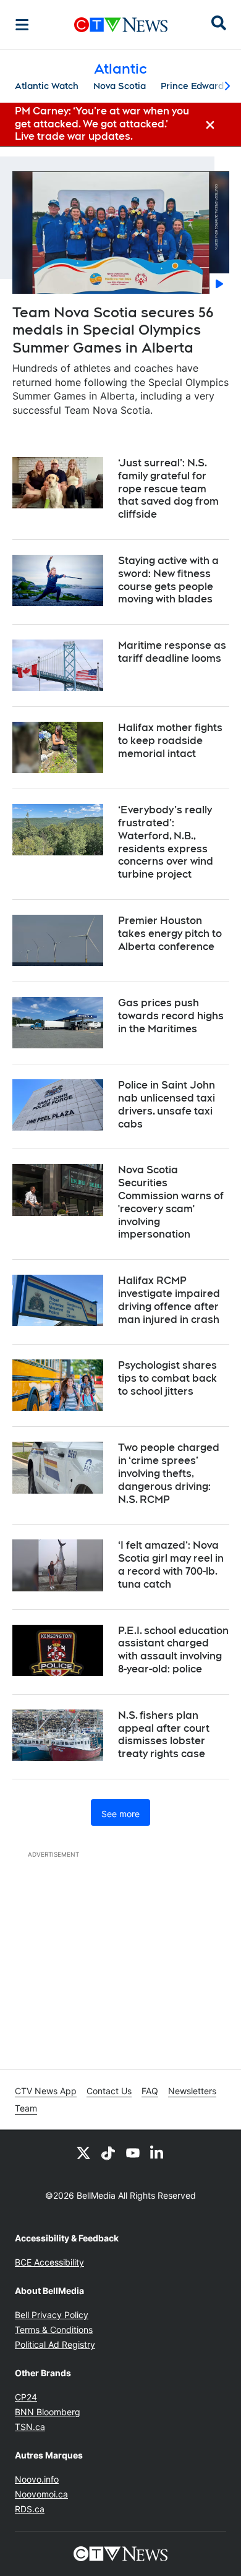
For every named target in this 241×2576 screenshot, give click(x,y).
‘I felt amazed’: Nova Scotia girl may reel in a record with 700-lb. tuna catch (171, 1564)
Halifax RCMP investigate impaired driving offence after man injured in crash (169, 1300)
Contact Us (109, 2091)
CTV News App (46, 2091)
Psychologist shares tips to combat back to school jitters (167, 1378)
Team (26, 2108)
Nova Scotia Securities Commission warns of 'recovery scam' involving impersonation (171, 1202)
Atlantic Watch (47, 86)
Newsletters (192, 2091)
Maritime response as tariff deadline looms (172, 652)
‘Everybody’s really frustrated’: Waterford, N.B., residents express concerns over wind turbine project (166, 842)
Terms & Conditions (54, 2330)
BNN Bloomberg (48, 2412)
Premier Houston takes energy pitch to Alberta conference (170, 934)
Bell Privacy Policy (52, 2315)
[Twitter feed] (83, 2152)
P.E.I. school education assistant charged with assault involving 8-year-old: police (173, 1650)
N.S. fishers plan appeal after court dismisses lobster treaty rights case (164, 1735)
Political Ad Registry (55, 2344)
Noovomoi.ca (41, 2494)
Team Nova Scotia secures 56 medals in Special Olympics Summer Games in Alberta (113, 330)
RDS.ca (30, 2509)
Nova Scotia (120, 86)
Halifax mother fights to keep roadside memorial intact (170, 741)
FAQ (150, 2091)
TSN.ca (30, 2427)
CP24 (26, 2397)
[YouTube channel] (133, 2152)
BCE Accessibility (49, 2262)
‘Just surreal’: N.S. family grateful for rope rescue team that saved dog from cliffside (168, 489)
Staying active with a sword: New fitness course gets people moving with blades (168, 580)
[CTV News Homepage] (121, 25)
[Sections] (22, 25)
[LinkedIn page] (158, 2152)
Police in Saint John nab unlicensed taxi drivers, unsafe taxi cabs (167, 1104)
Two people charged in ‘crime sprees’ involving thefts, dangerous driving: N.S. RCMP (169, 1473)
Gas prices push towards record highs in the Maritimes (171, 1016)
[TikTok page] (108, 2152)
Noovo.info (37, 2479)
